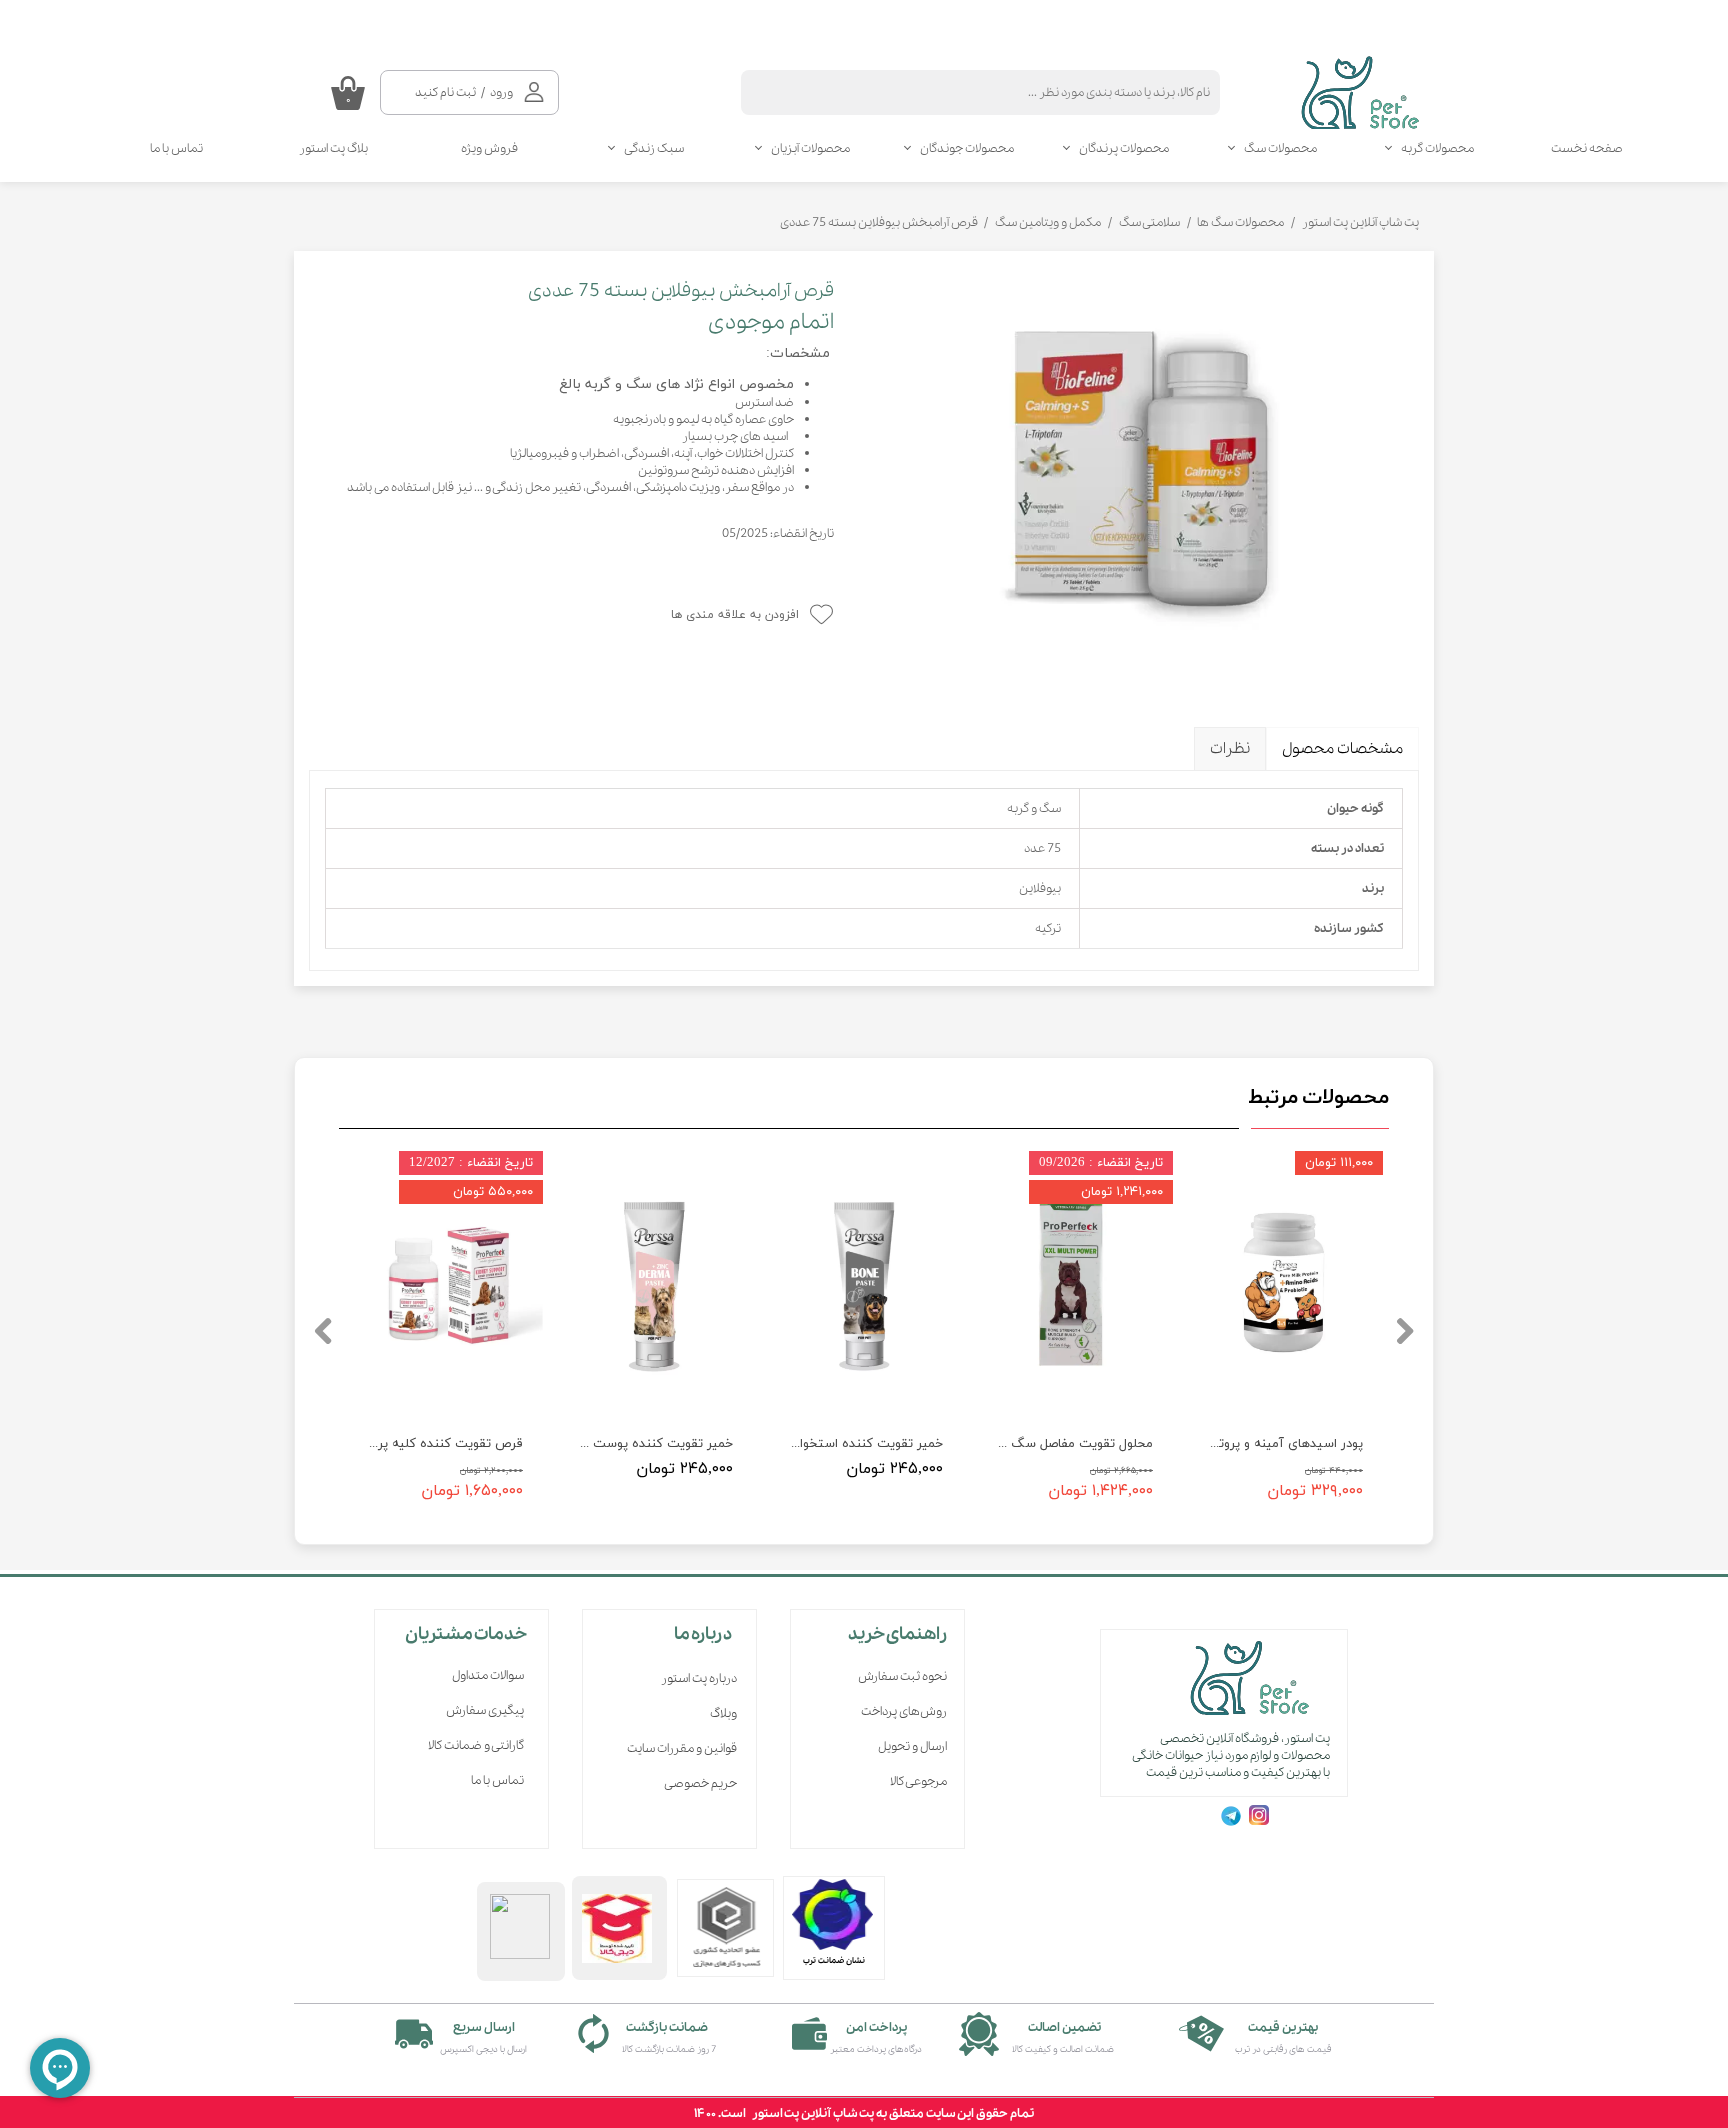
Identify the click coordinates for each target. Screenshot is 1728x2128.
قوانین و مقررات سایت (682, 1748)
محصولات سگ (1280, 148)
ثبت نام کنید (445, 92)
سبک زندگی (654, 148)
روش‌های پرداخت (904, 1711)
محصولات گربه (1437, 148)
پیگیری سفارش (485, 1710)
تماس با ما (176, 148)
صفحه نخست (1587, 148)
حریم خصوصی (700, 1783)
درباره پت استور (699, 1678)
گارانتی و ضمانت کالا (476, 1745)
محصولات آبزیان (810, 148)
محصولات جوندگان (967, 148)
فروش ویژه (489, 148)
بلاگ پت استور (333, 148)
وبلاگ (723, 1713)
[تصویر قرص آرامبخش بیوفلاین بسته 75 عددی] (1141, 474)
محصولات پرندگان (1124, 148)
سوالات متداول (488, 1675)
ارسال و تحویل (912, 1746)
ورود (501, 92)
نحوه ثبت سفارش (902, 1676)
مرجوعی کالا (918, 1781)
